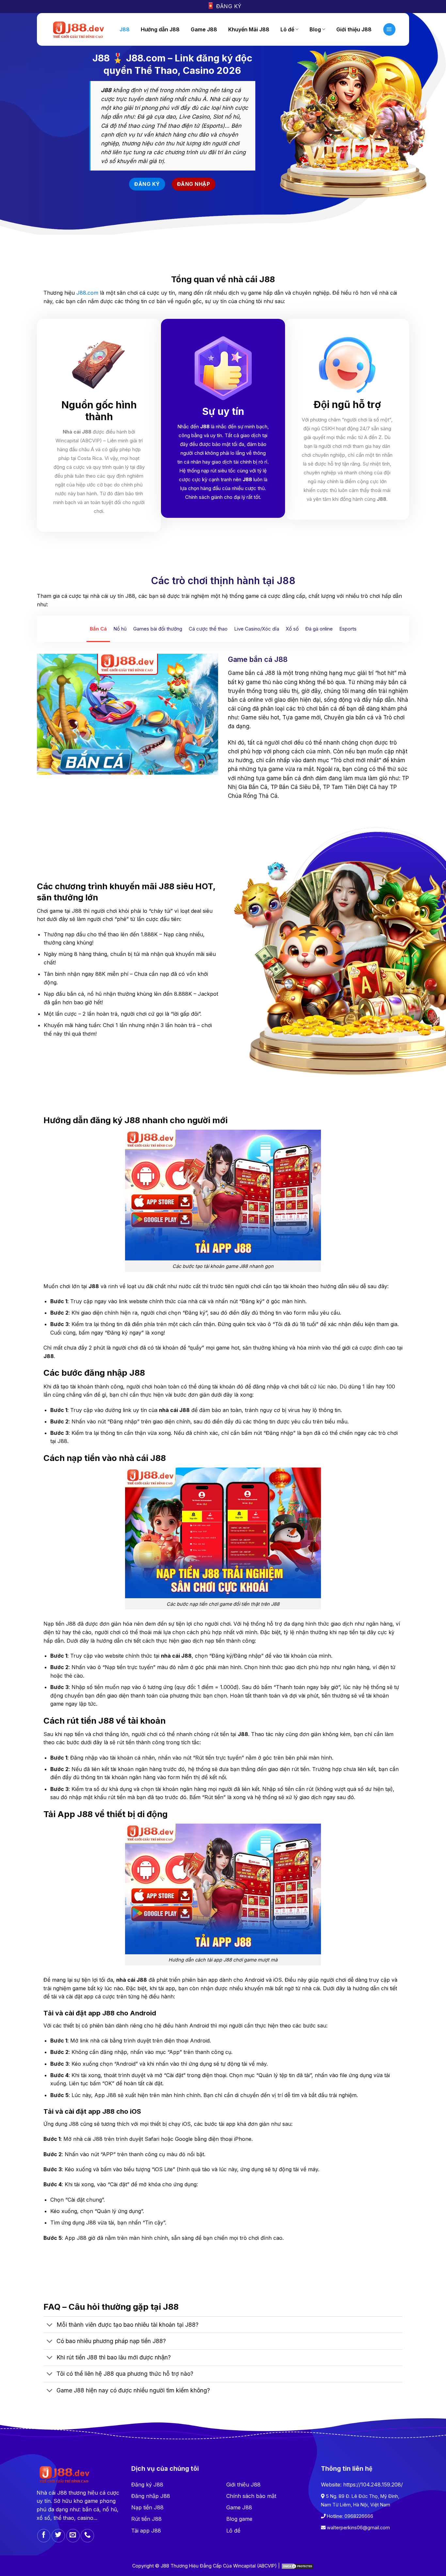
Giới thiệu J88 (354, 29)
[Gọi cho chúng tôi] (87, 2536)
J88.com (87, 293)
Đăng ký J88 (147, 2485)
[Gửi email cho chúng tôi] (73, 2536)
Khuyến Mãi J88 (249, 29)
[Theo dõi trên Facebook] (44, 2536)
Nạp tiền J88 (147, 2507)
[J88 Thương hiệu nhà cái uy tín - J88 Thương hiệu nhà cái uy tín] (78, 29)
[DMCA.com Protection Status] (297, 2566)
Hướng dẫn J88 (160, 29)
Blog (315, 29)
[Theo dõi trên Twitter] (58, 2536)
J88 (125, 29)
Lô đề (233, 2531)
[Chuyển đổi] (50, 2325)
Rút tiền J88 (146, 2519)
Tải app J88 (146, 2531)
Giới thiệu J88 (243, 2485)
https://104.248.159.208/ (373, 2485)
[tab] (98, 629)
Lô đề (287, 29)
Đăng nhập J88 (151, 2496)
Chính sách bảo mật (251, 2496)
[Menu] (390, 29)
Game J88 (204, 29)
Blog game (239, 2519)
